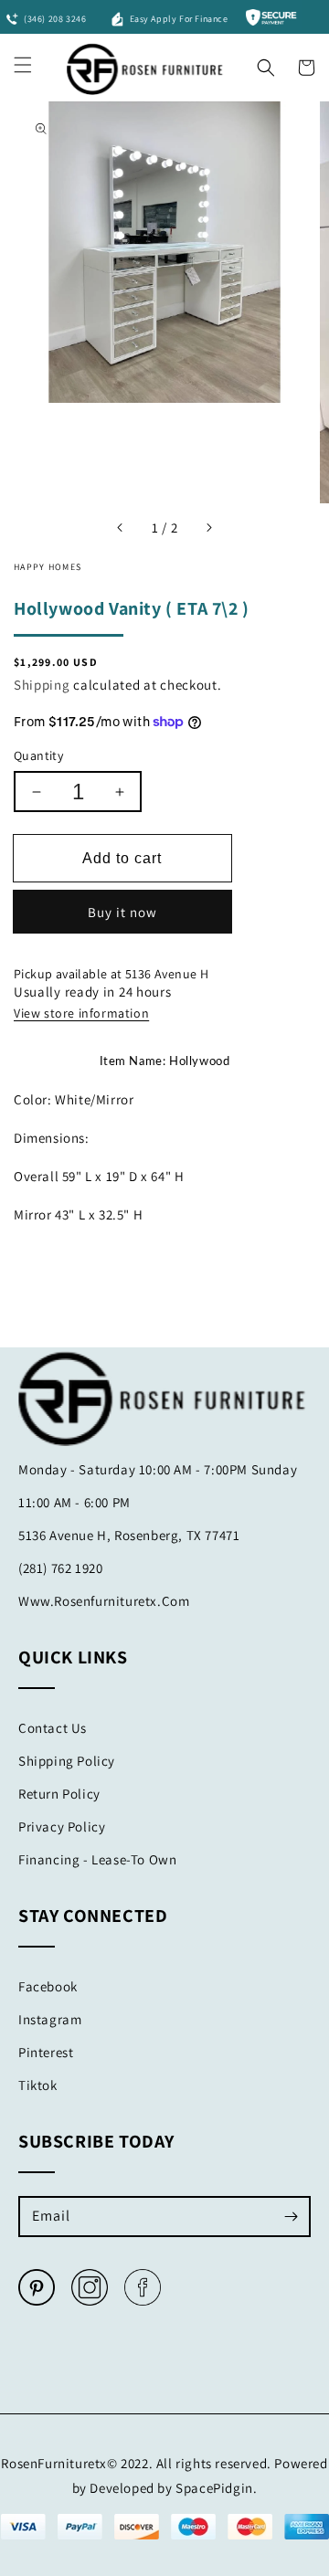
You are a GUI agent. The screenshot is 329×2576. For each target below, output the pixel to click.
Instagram (50, 2019)
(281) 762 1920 (60, 1568)
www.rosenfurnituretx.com (104, 1601)
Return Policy (59, 1794)
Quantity (38, 755)
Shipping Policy (67, 1761)
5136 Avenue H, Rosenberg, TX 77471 (129, 1535)
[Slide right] (208, 528)
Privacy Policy (62, 1826)
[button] (266, 63)
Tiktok (38, 2085)
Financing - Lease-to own (97, 1859)
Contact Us (53, 1728)
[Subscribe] (291, 2216)
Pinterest (46, 2052)
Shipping (42, 685)
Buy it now (122, 912)
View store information (81, 1013)
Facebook (48, 1986)
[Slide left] (121, 528)
